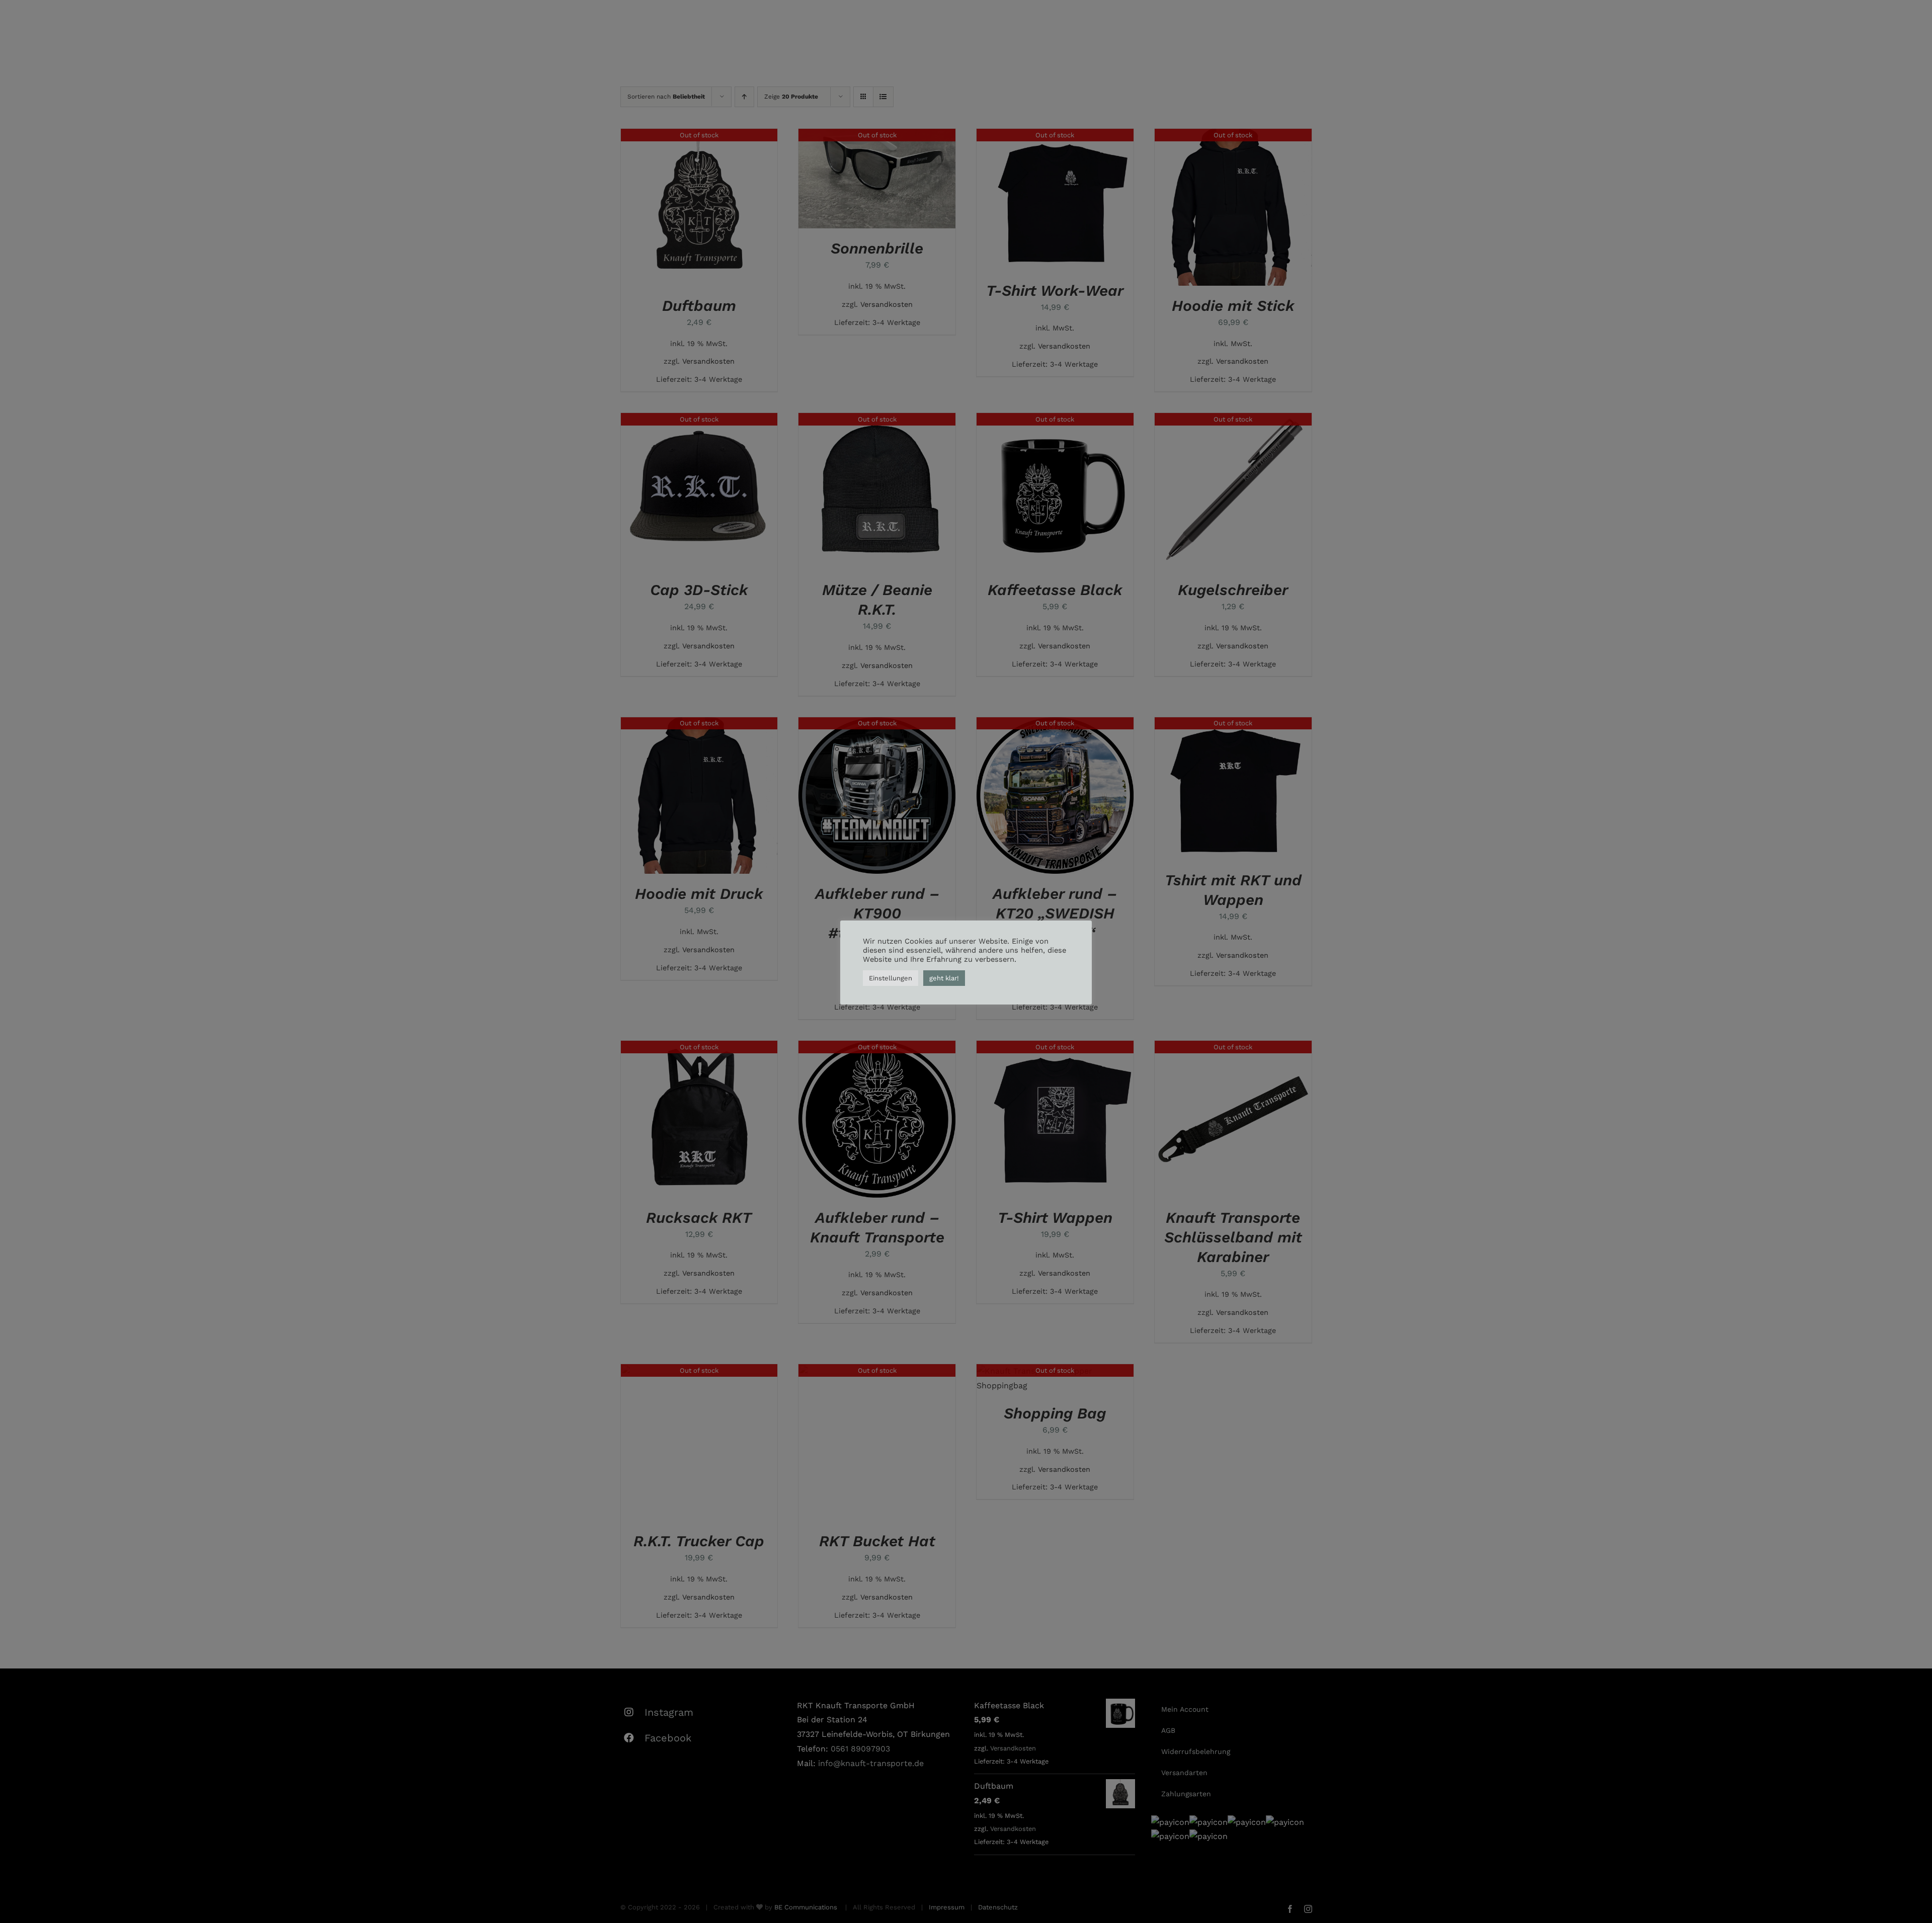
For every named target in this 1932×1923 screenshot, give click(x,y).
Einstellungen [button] (891, 978)
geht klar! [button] (944, 978)
